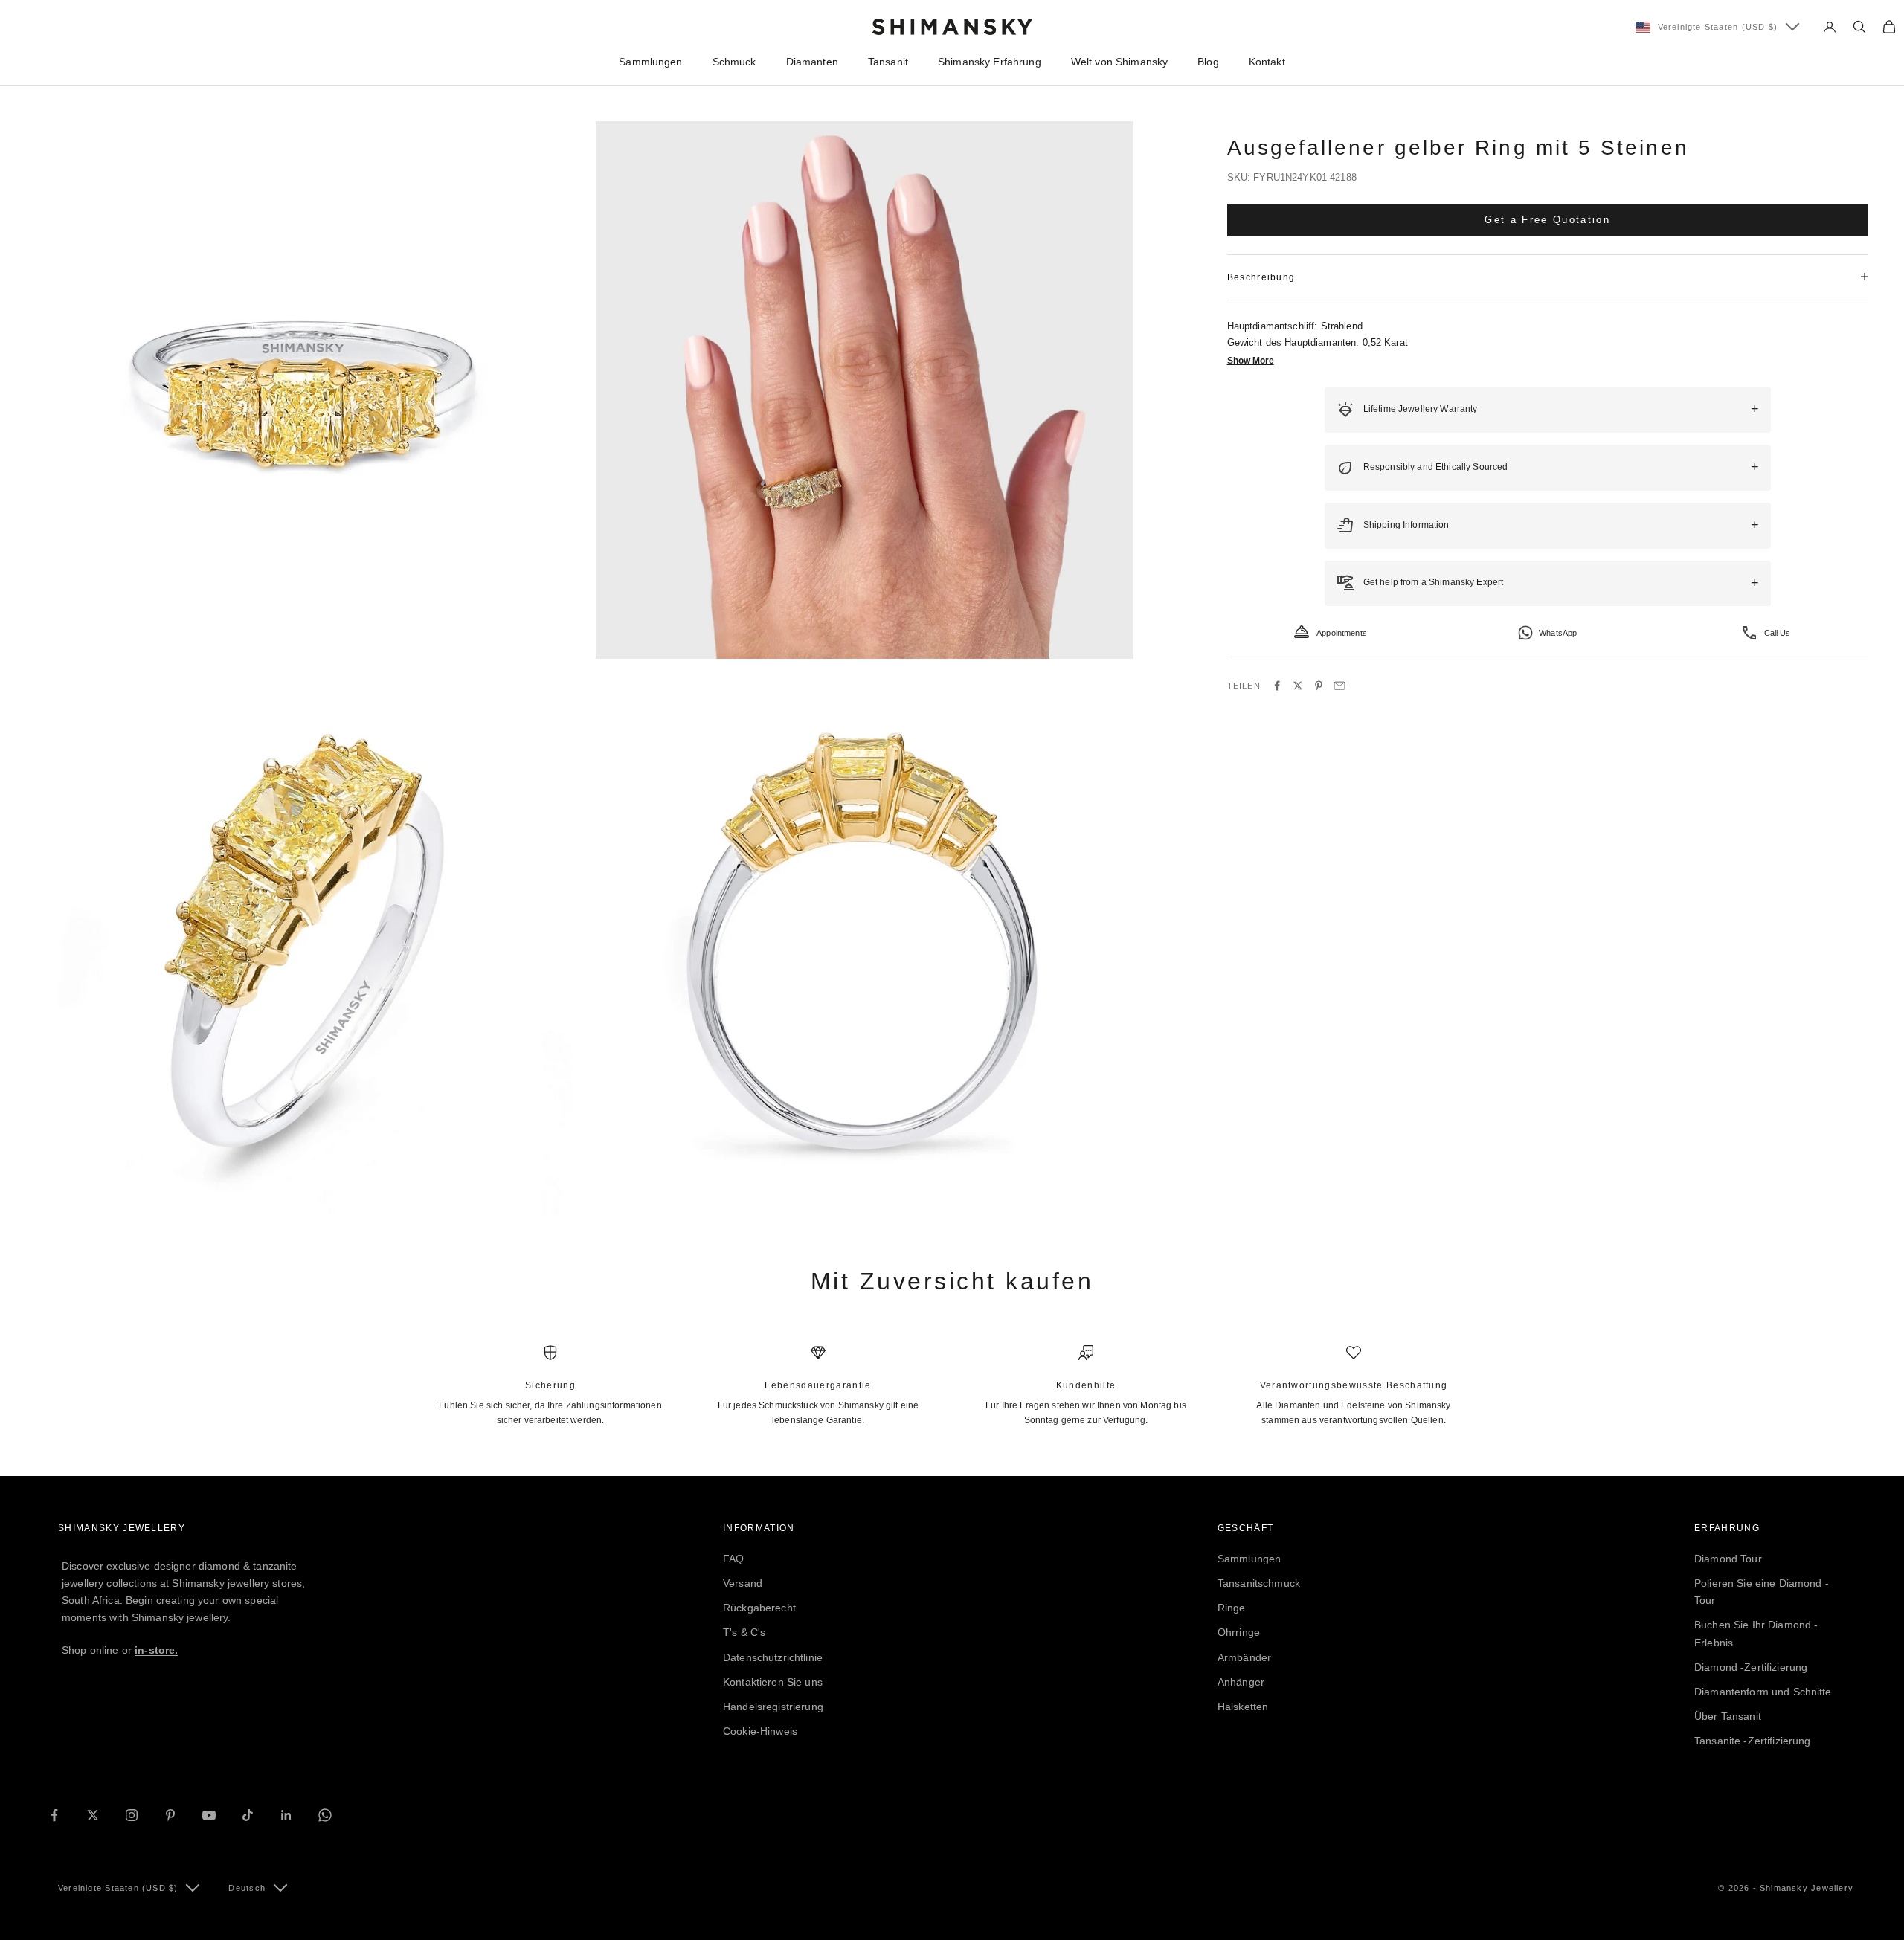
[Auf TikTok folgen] (248, 1815)
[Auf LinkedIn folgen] (286, 1815)
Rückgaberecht (759, 1608)
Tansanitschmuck (1259, 1583)
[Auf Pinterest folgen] (170, 1815)
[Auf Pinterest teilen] (1319, 686)
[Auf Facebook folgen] (54, 1815)
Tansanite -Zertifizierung (1753, 1741)
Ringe (1232, 1608)
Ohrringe (1239, 1632)
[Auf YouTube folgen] (209, 1815)
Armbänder (1244, 1657)
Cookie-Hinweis (760, 1731)
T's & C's (744, 1632)
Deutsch (247, 1888)
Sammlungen (650, 62)
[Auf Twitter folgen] (93, 1815)
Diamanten (812, 62)
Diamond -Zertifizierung (1751, 1667)
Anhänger (1241, 1682)
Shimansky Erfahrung (990, 62)
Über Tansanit (1728, 1716)
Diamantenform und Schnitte (1763, 1692)
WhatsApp (1558, 632)
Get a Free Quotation (1547, 219)
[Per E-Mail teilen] (1339, 686)
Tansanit (888, 62)
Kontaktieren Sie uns (773, 1682)
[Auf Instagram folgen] (132, 1815)
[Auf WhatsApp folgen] (325, 1815)
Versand (743, 1583)
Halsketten (1243, 1707)
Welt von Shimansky (1120, 62)
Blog (1208, 62)
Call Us (1778, 632)
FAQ (733, 1559)
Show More (1251, 361)
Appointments (1342, 632)
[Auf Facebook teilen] (1277, 686)
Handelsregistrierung (773, 1707)
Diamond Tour (1728, 1559)
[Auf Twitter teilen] (1298, 686)
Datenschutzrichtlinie (773, 1657)
